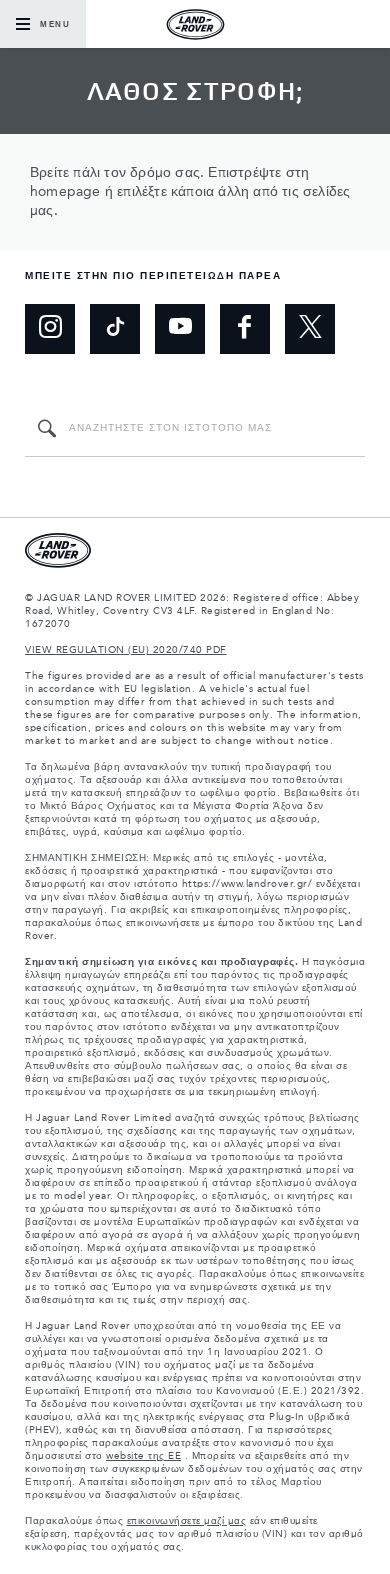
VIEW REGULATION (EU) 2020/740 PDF (126, 650)
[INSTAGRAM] (50, 329)
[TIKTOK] (115, 329)
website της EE (143, 1456)
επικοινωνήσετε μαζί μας (187, 1521)
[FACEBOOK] (245, 329)
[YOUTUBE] (180, 329)
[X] (310, 329)
